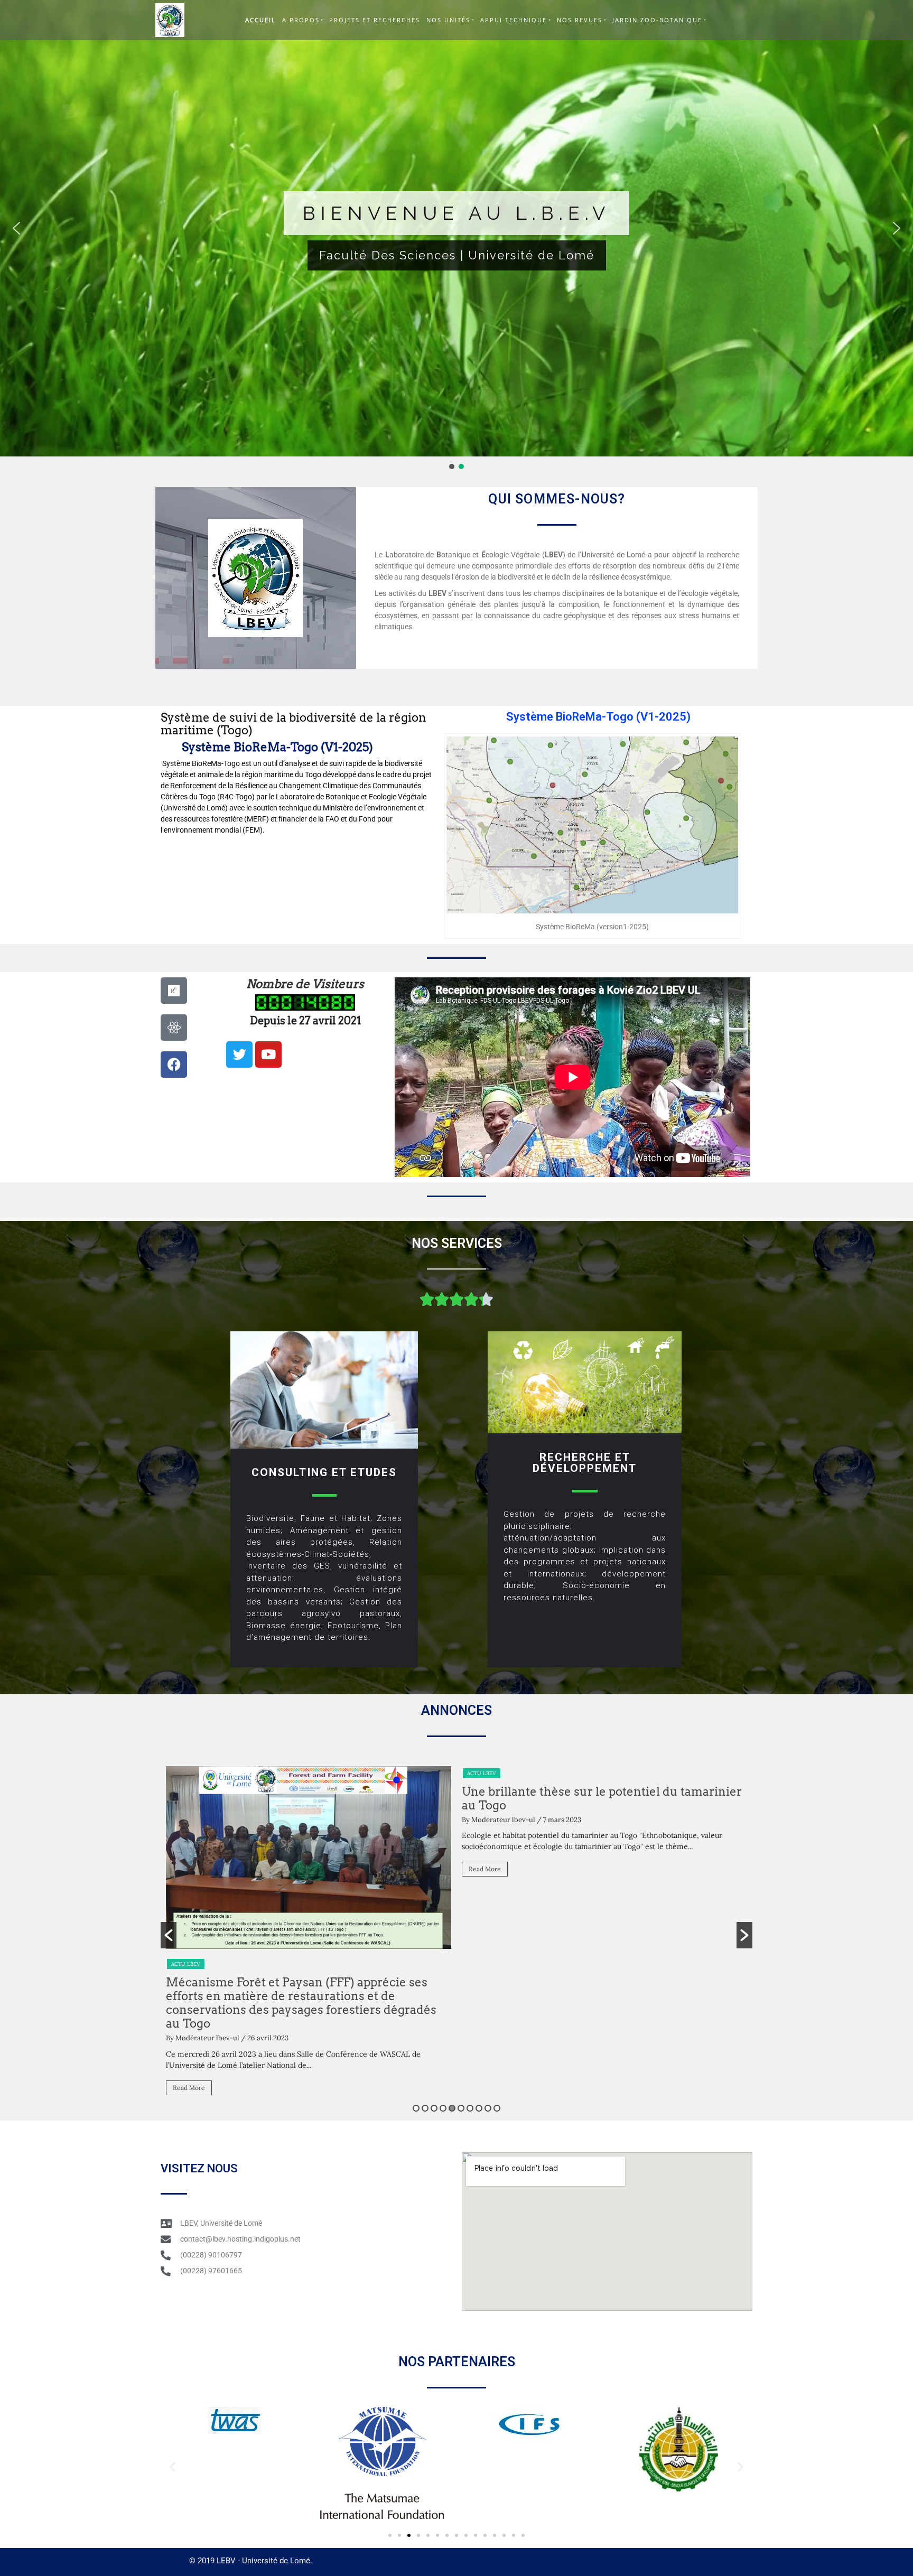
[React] (174, 1028)
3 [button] (434, 2108)
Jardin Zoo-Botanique (657, 20)
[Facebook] (174, 1065)
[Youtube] (268, 1054)
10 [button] (497, 2108)
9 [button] (488, 2108)
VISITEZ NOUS (199, 2168)
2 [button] (425, 2108)
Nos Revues (580, 20)
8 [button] (479, 2108)
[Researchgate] (174, 991)
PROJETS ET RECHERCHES (375, 20)
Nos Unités (448, 20)
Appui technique (514, 20)
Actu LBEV (186, 1773)
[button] (16, 228)
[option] (309, 1826)
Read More (189, 1869)
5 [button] (452, 2108)
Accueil (260, 20)
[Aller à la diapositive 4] (418, 2535)
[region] (456, 236)
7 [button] (470, 2108)
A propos (301, 20)
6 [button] (461, 2108)
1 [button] (416, 2108)
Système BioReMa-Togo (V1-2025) (277, 747)
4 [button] (443, 2108)
